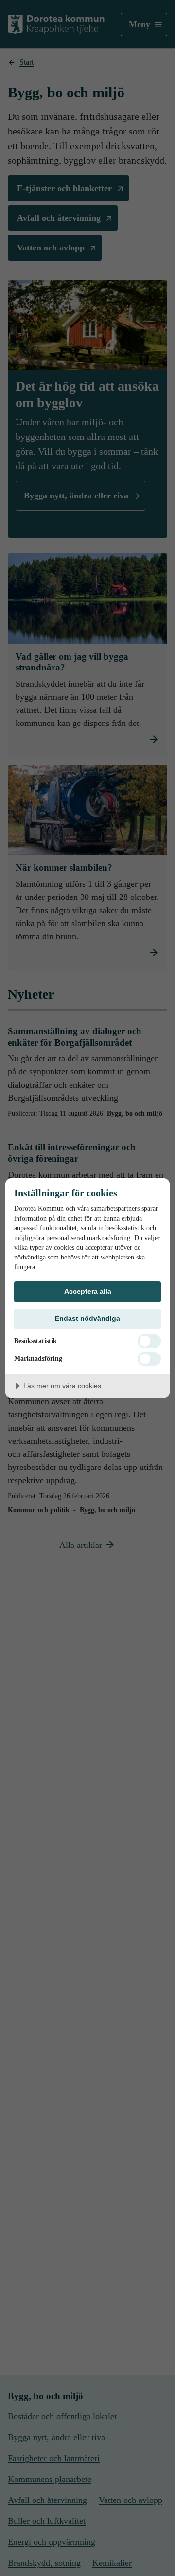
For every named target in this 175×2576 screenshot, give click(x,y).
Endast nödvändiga (87, 1318)
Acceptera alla (88, 1291)
